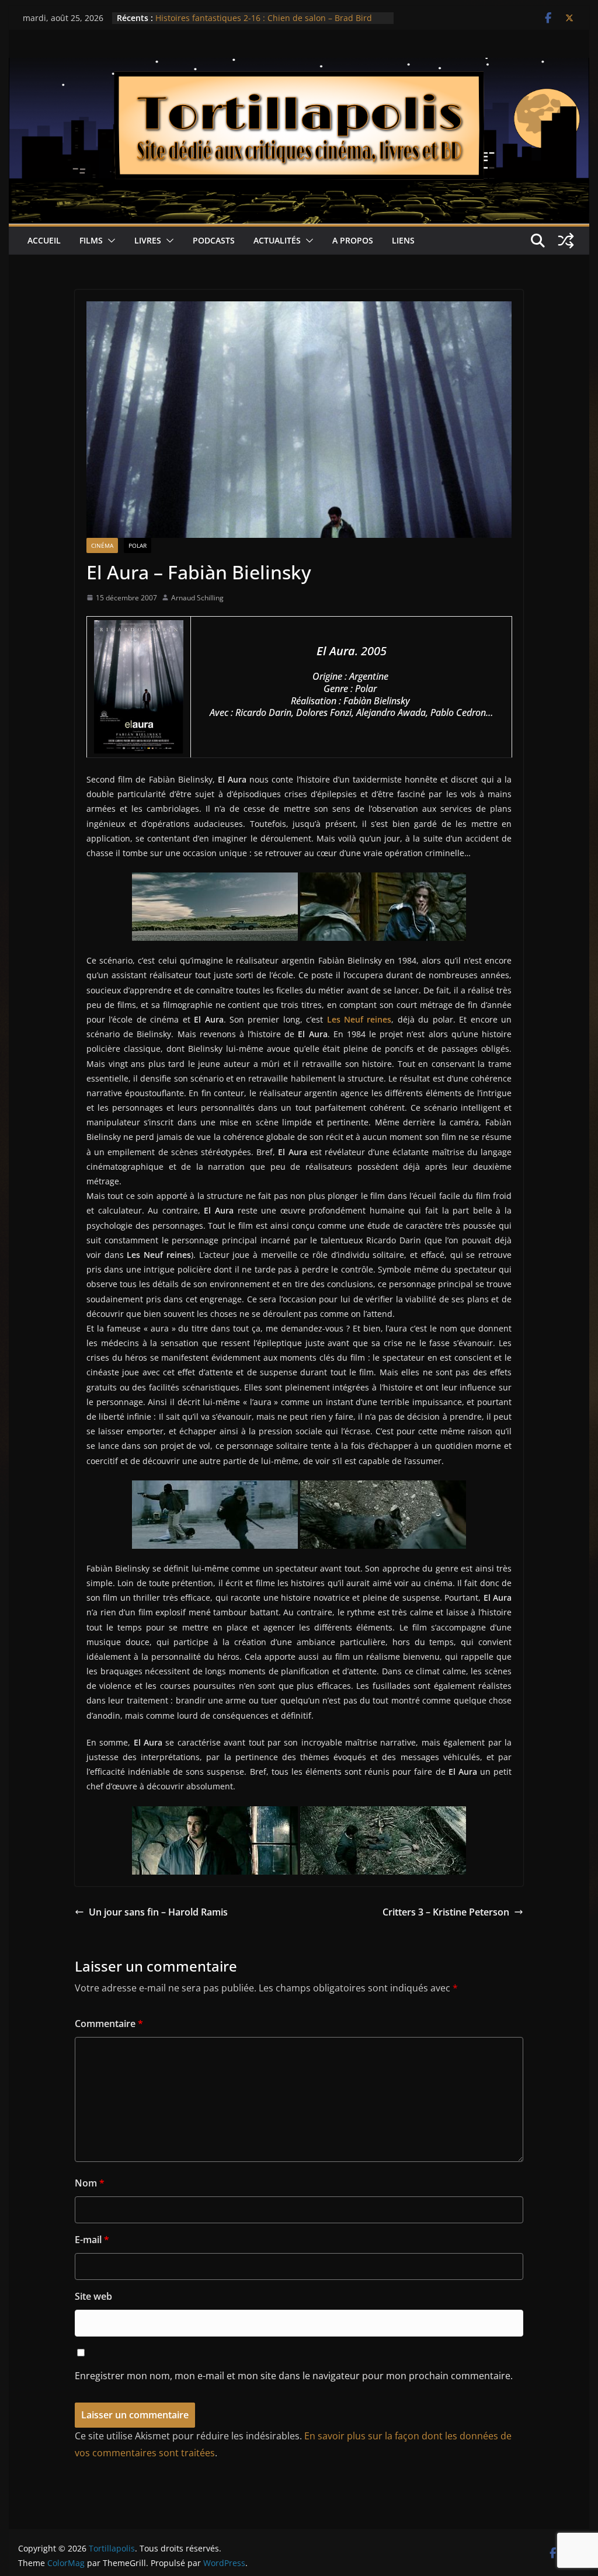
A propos (353, 240)
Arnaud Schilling (197, 598)
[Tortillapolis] (299, 66)
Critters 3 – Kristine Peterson (446, 1912)
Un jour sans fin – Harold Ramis (158, 1912)
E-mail (92, 2240)
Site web (93, 2296)
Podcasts (214, 240)
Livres (148, 240)
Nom (90, 2183)
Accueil (44, 240)
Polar (138, 545)
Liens (403, 240)
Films (91, 240)
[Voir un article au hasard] (566, 241)
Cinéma (102, 545)
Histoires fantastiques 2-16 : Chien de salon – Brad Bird (264, 18)
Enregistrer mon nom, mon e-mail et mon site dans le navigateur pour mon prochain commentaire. (294, 2376)
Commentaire (109, 2024)
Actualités (277, 240)
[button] (109, 241)
